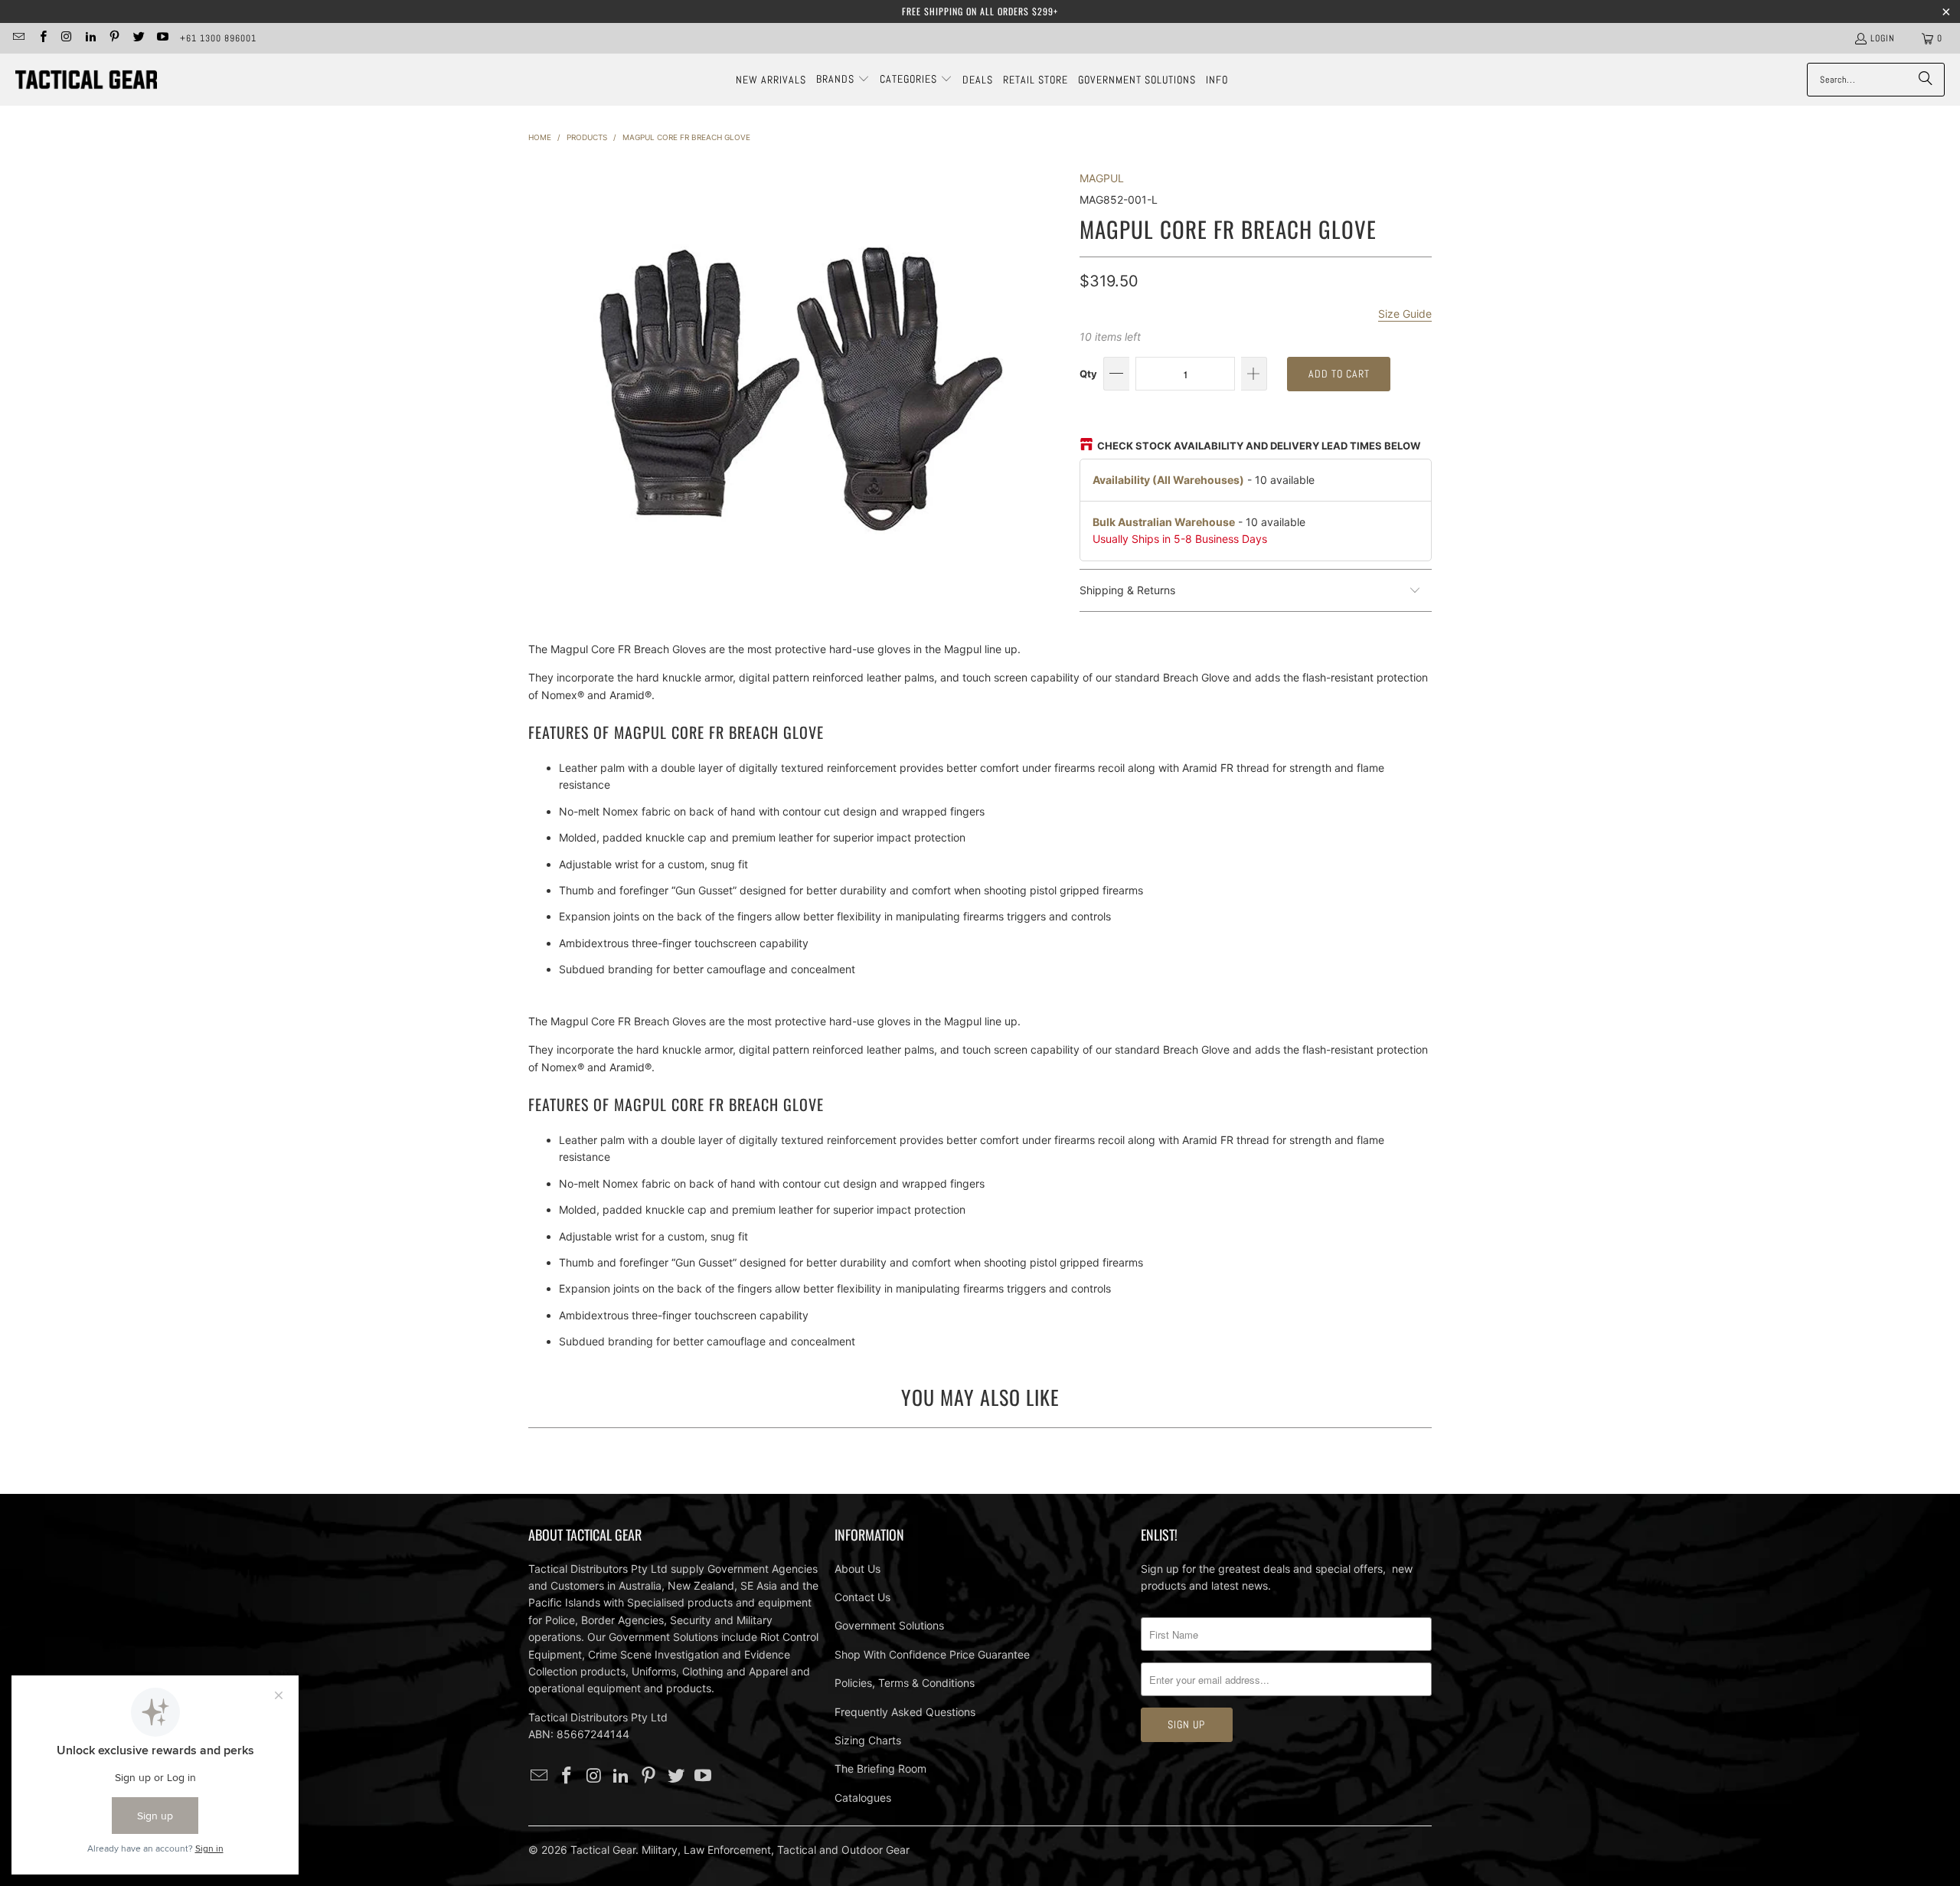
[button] (843, 80)
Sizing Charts (868, 1740)
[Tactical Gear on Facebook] (42, 38)
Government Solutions (889, 1625)
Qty (1088, 374)
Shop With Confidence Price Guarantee (932, 1654)
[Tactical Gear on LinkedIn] (90, 38)
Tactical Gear (603, 1850)
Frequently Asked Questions (905, 1712)
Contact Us (862, 1597)
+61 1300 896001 (218, 38)
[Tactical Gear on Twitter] (137, 38)
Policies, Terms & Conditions (905, 1683)
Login (1883, 38)
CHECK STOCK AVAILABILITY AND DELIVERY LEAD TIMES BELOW (1259, 446)
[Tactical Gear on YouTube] (162, 38)
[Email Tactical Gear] (18, 38)
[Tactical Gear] (86, 80)
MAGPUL (1102, 178)
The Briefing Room (880, 1768)
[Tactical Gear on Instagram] (66, 38)
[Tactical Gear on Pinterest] (114, 38)
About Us (857, 1569)
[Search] (1926, 80)
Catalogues (863, 1798)
